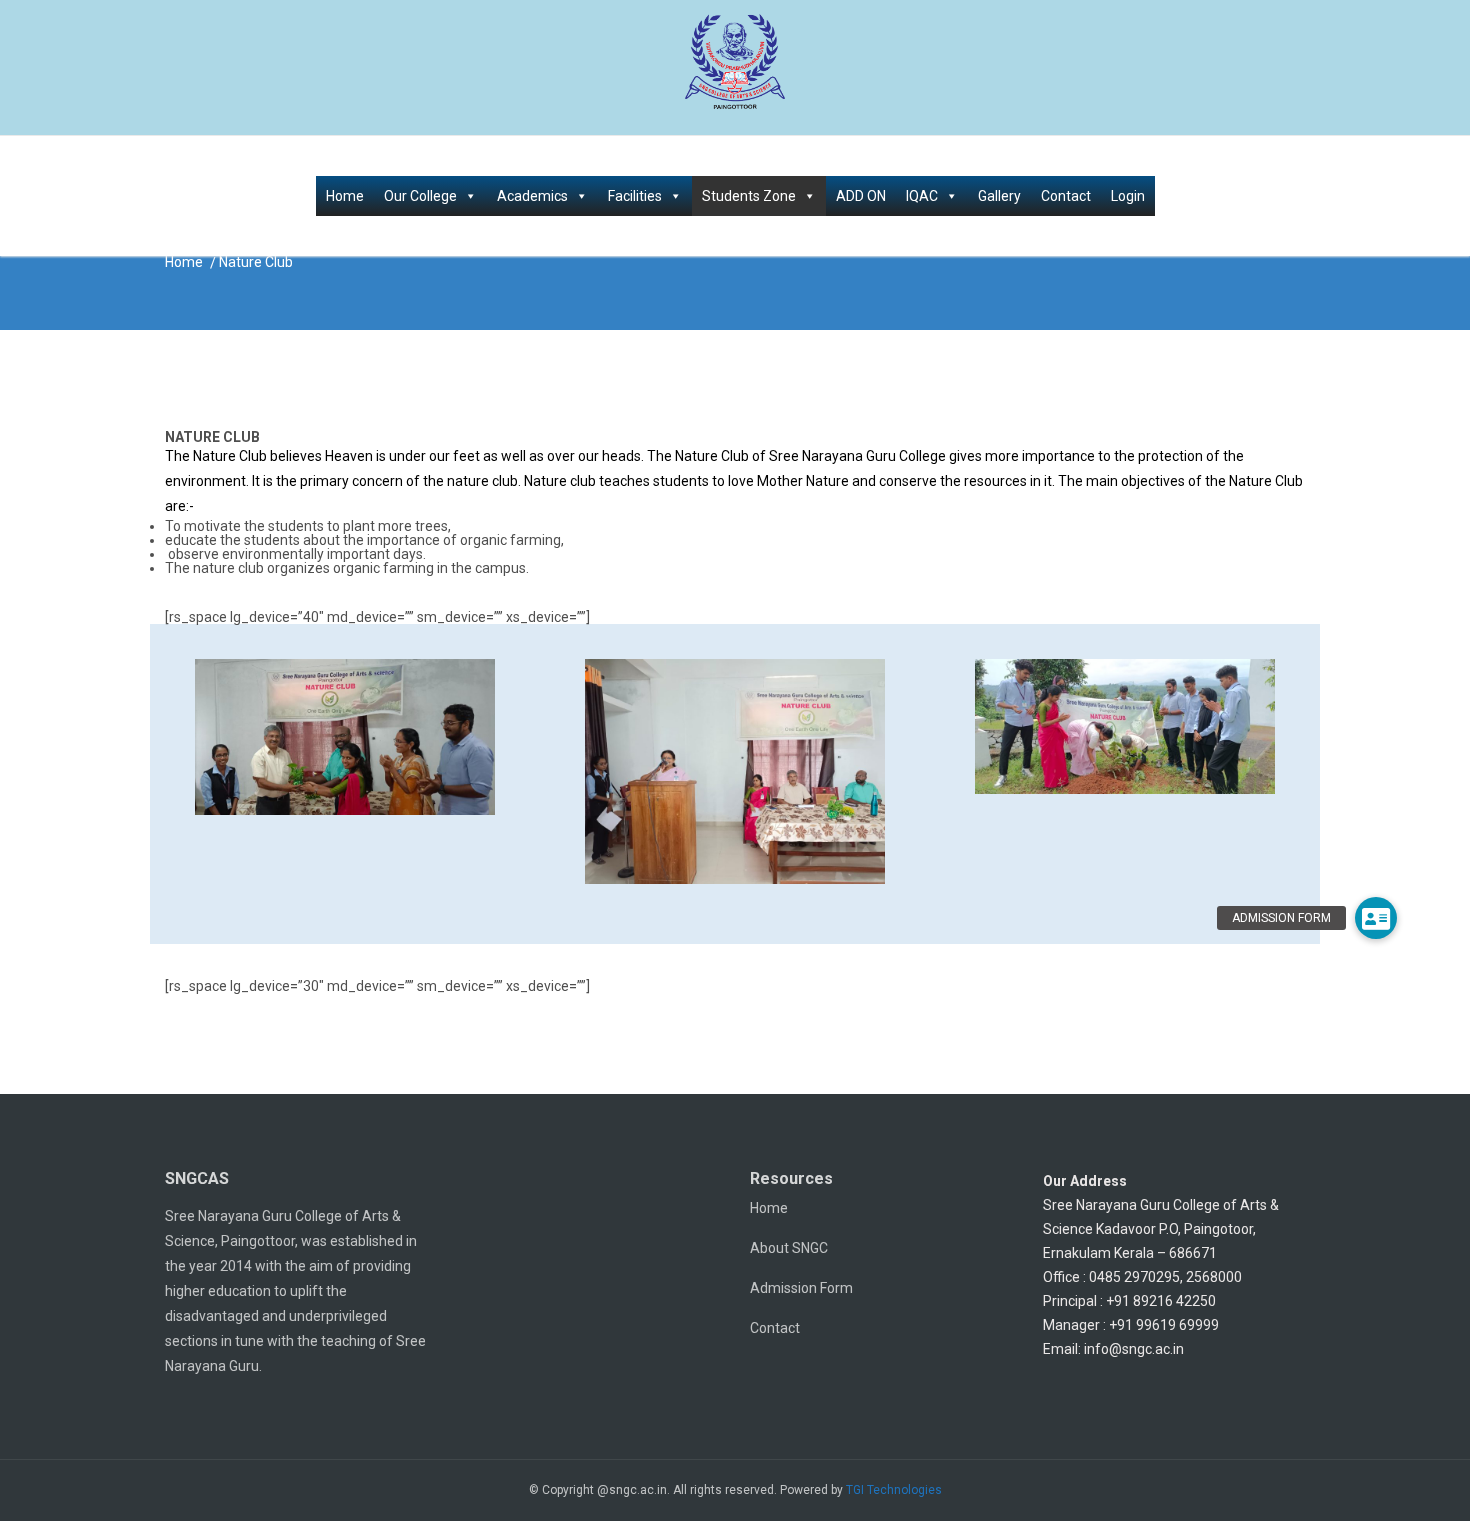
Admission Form (801, 1288)
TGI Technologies (894, 1490)
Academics (532, 196)
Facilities (635, 196)
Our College (420, 196)
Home (345, 196)
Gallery (999, 196)
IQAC (922, 196)
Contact (1066, 196)
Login (1128, 196)
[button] (1376, 918)
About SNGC (789, 1248)
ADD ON (861, 196)
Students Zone (749, 196)
